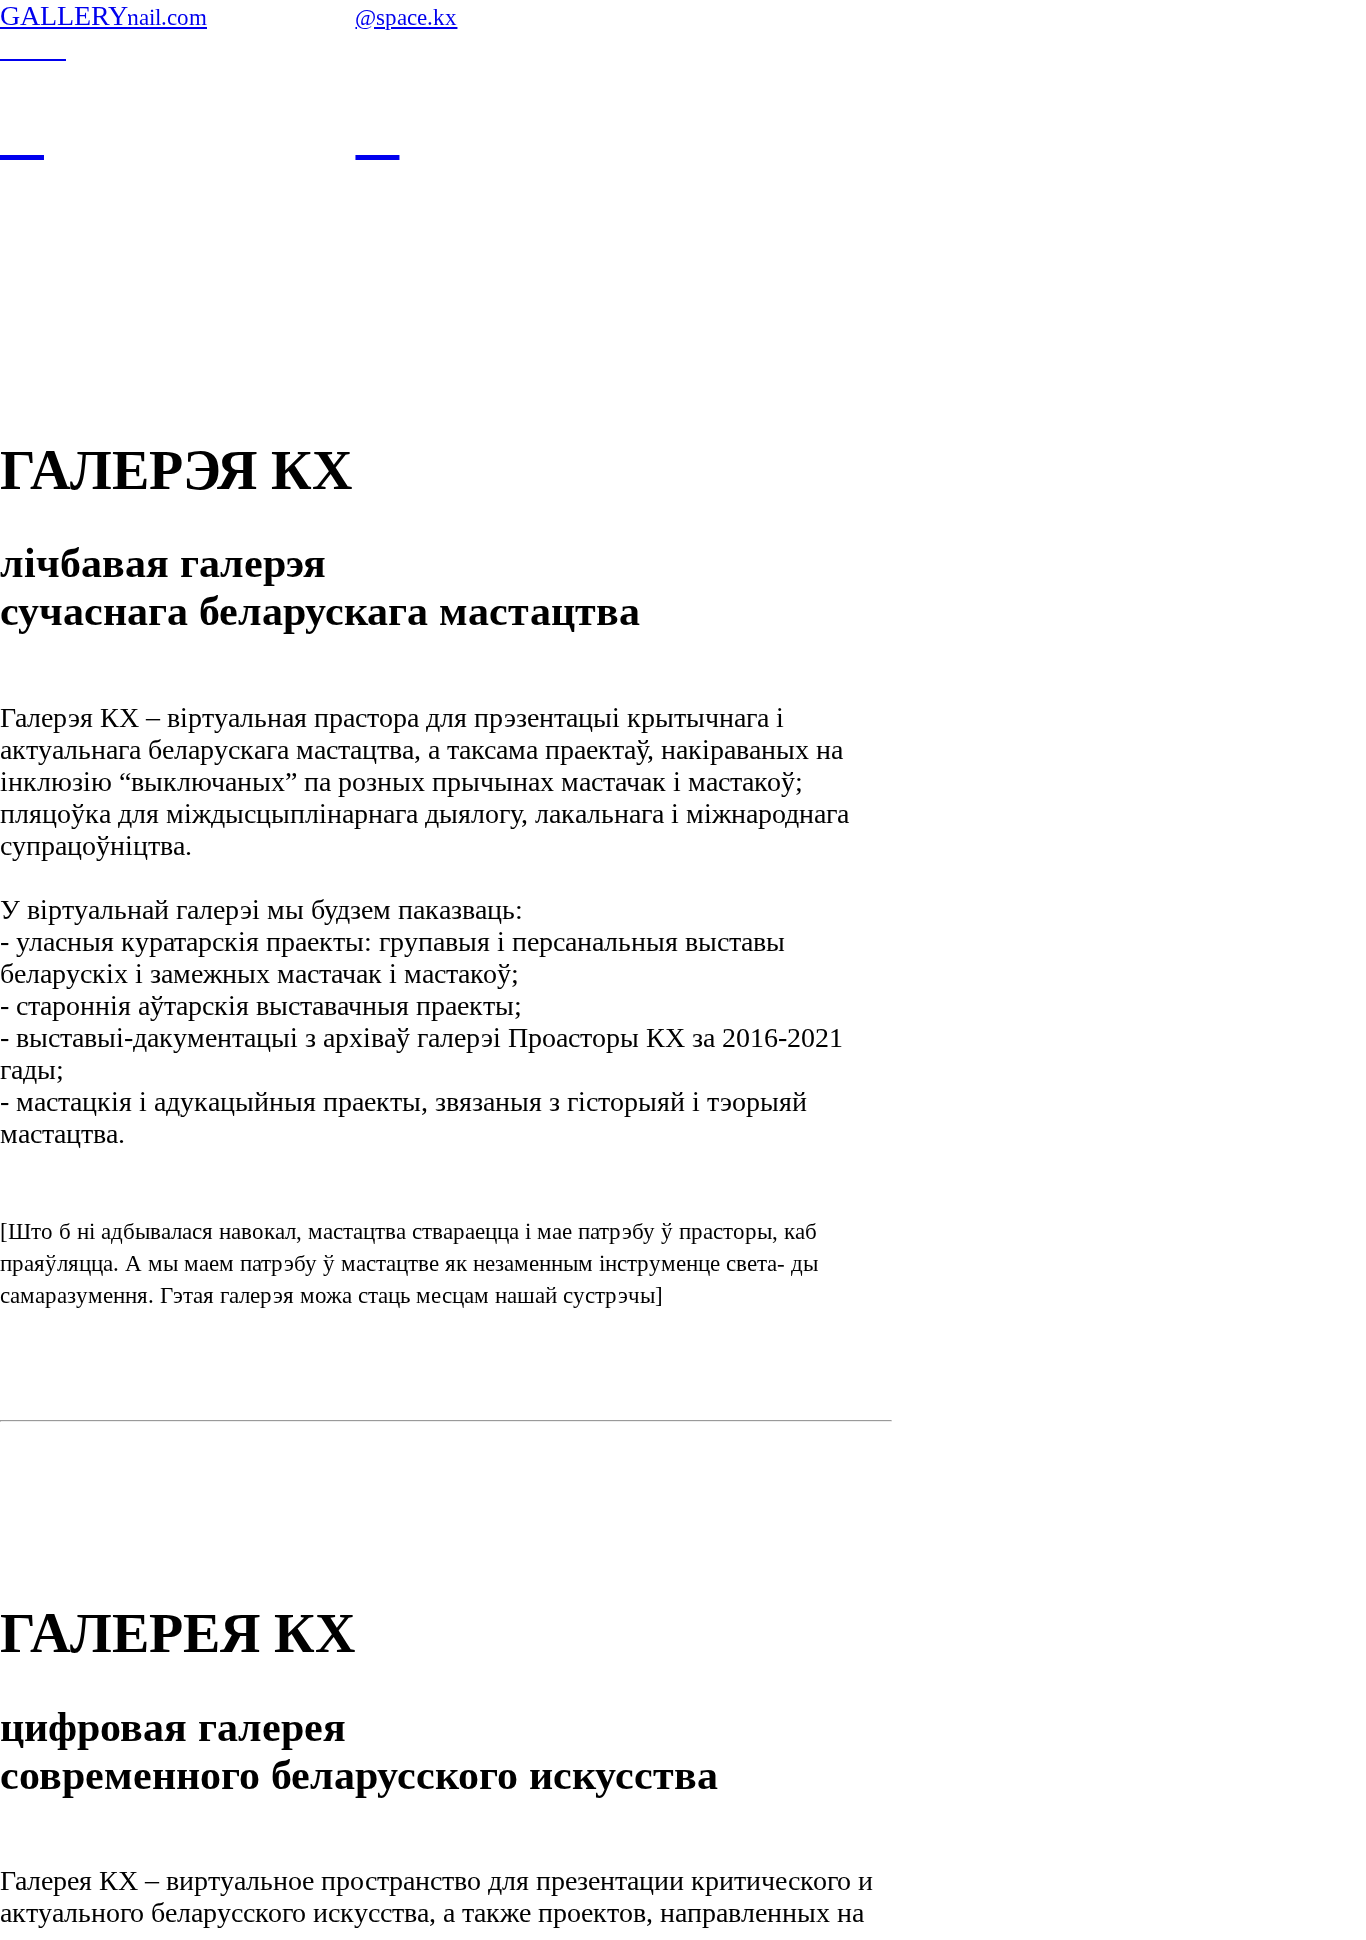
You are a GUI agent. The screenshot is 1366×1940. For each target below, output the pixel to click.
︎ (377, 133)
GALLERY (64, 15)
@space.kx (406, 17)
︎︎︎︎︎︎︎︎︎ (33, 47)
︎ (22, 133)
